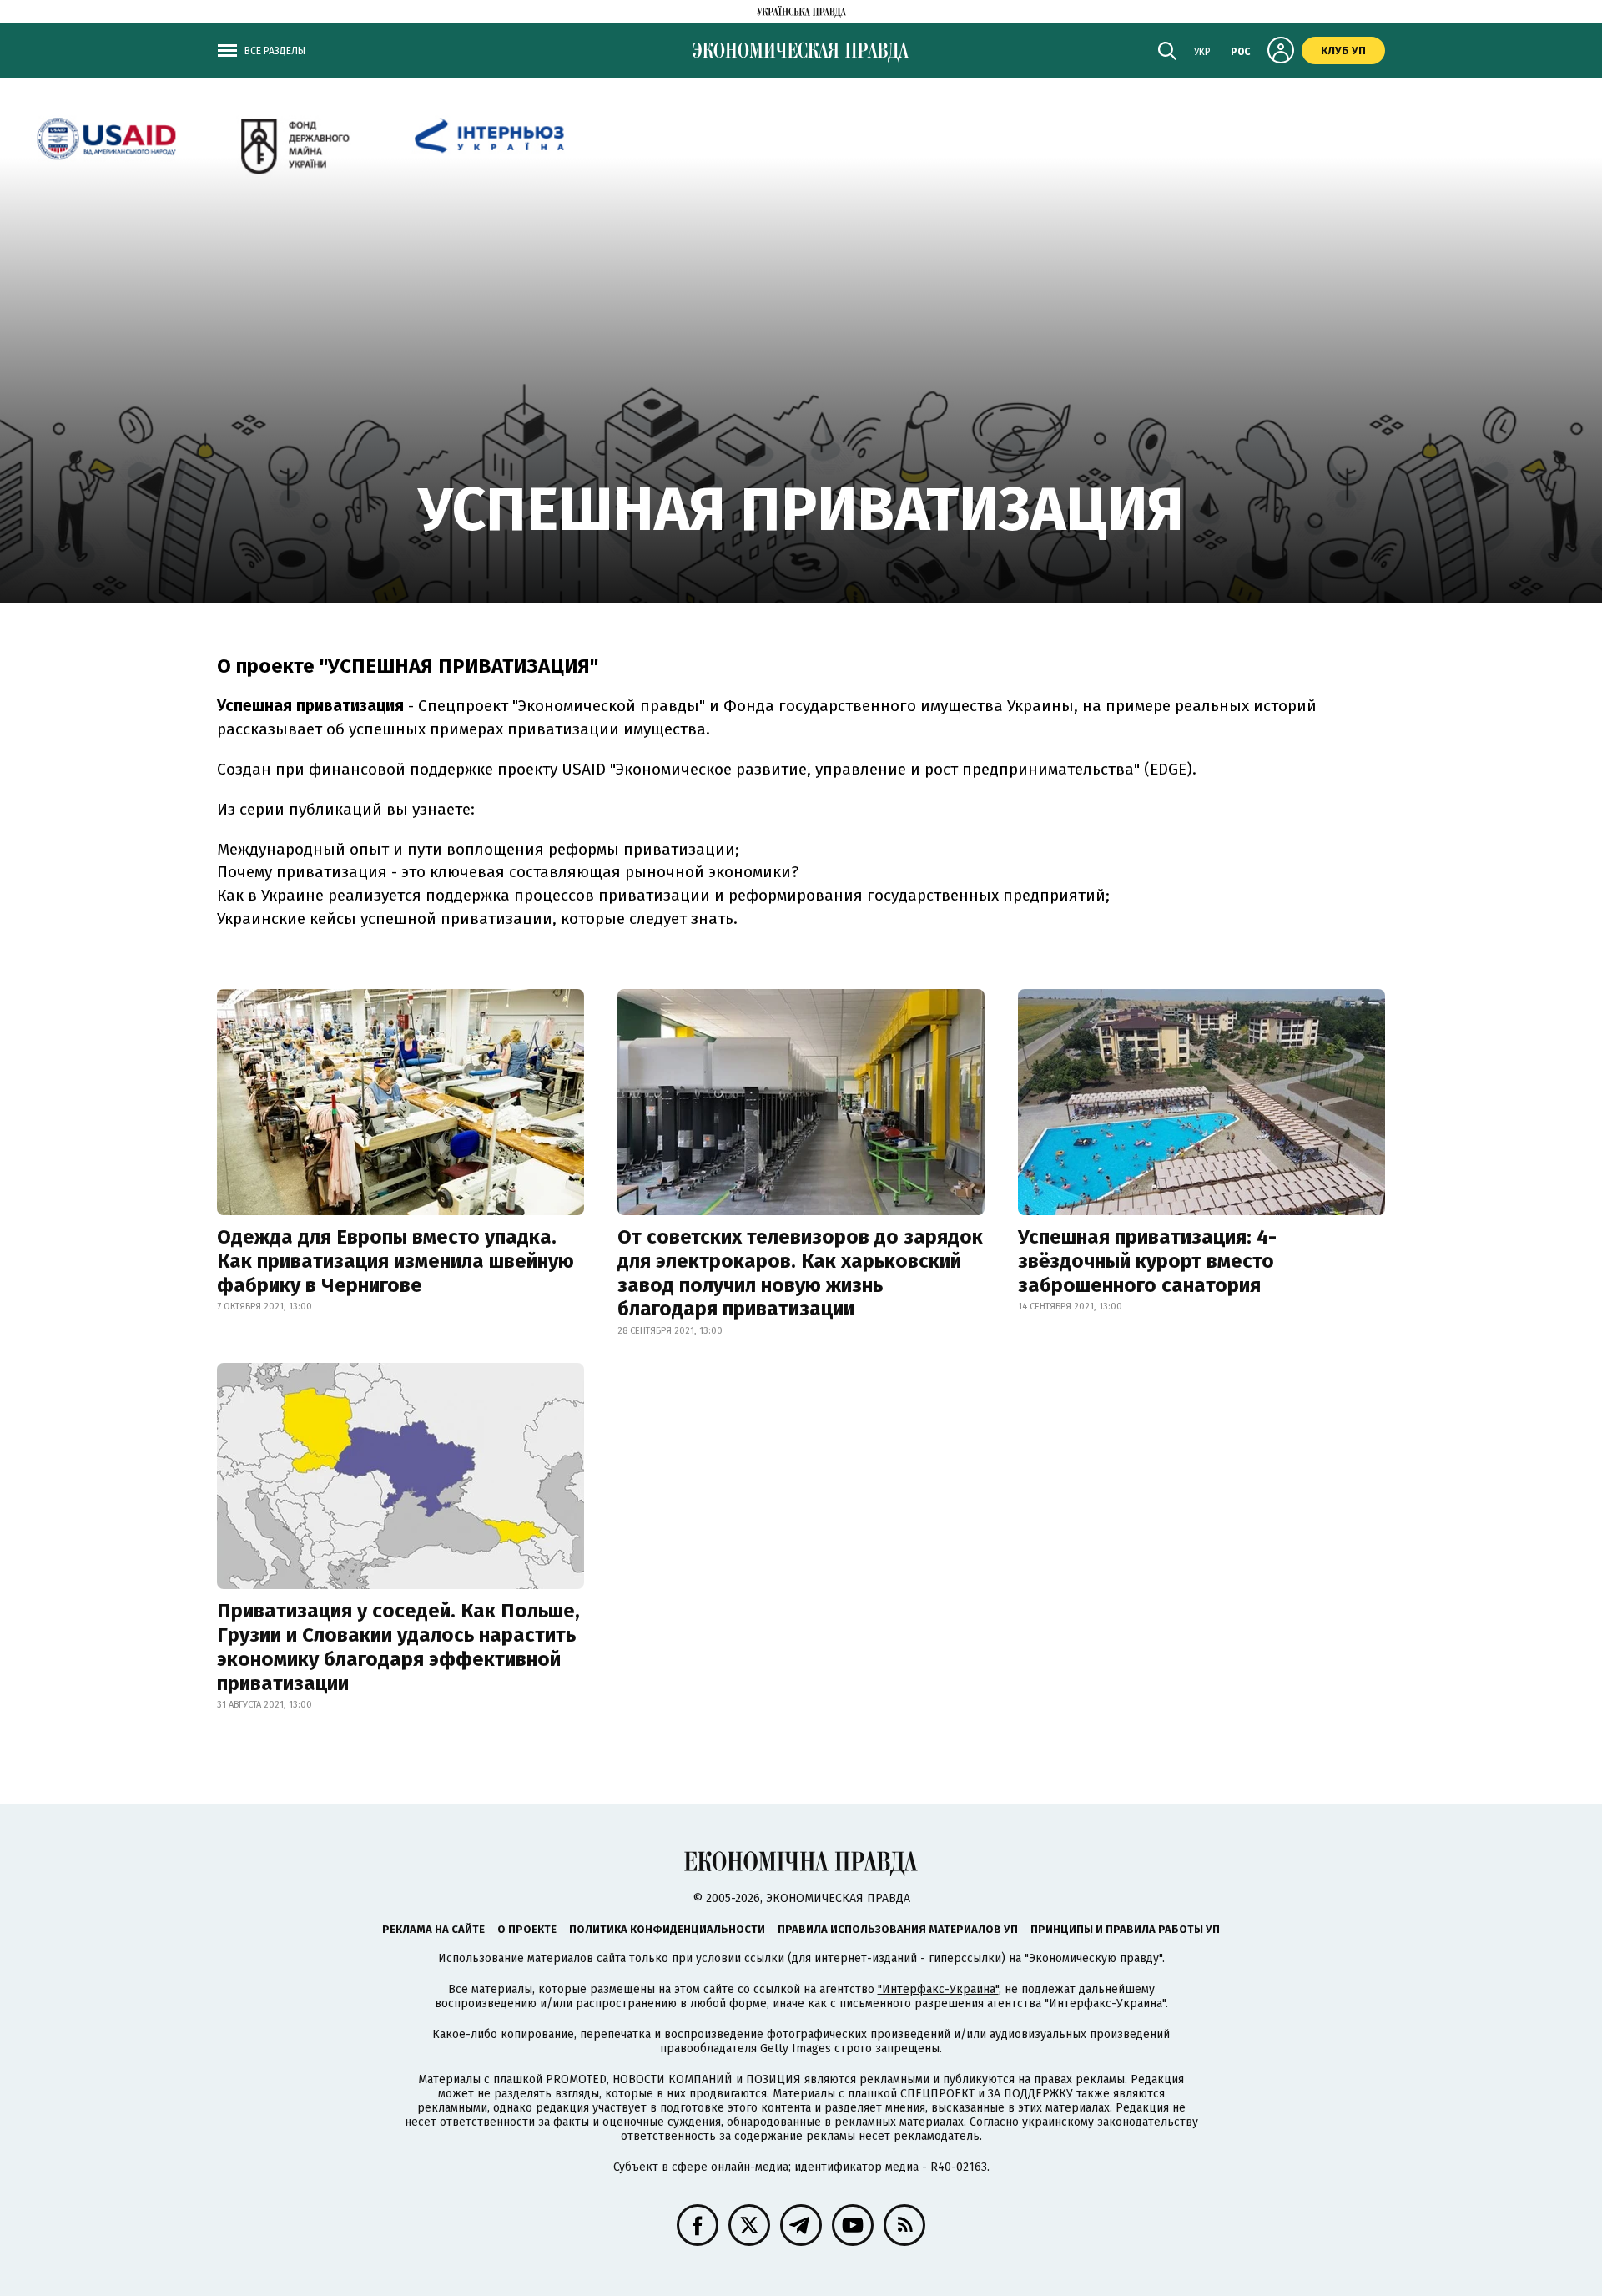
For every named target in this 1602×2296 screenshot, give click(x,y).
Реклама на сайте (433, 1929)
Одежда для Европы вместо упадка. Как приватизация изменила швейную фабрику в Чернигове (395, 1261)
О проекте (527, 1929)
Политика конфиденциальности (667, 1929)
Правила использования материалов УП (898, 1929)
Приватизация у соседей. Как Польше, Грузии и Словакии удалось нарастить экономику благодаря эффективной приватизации (398, 1647)
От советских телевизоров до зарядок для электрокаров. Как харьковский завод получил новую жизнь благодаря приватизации (800, 1273)
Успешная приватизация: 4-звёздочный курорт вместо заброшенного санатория (1147, 1261)
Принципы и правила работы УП (1125, 1929)
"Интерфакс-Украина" (938, 1989)
